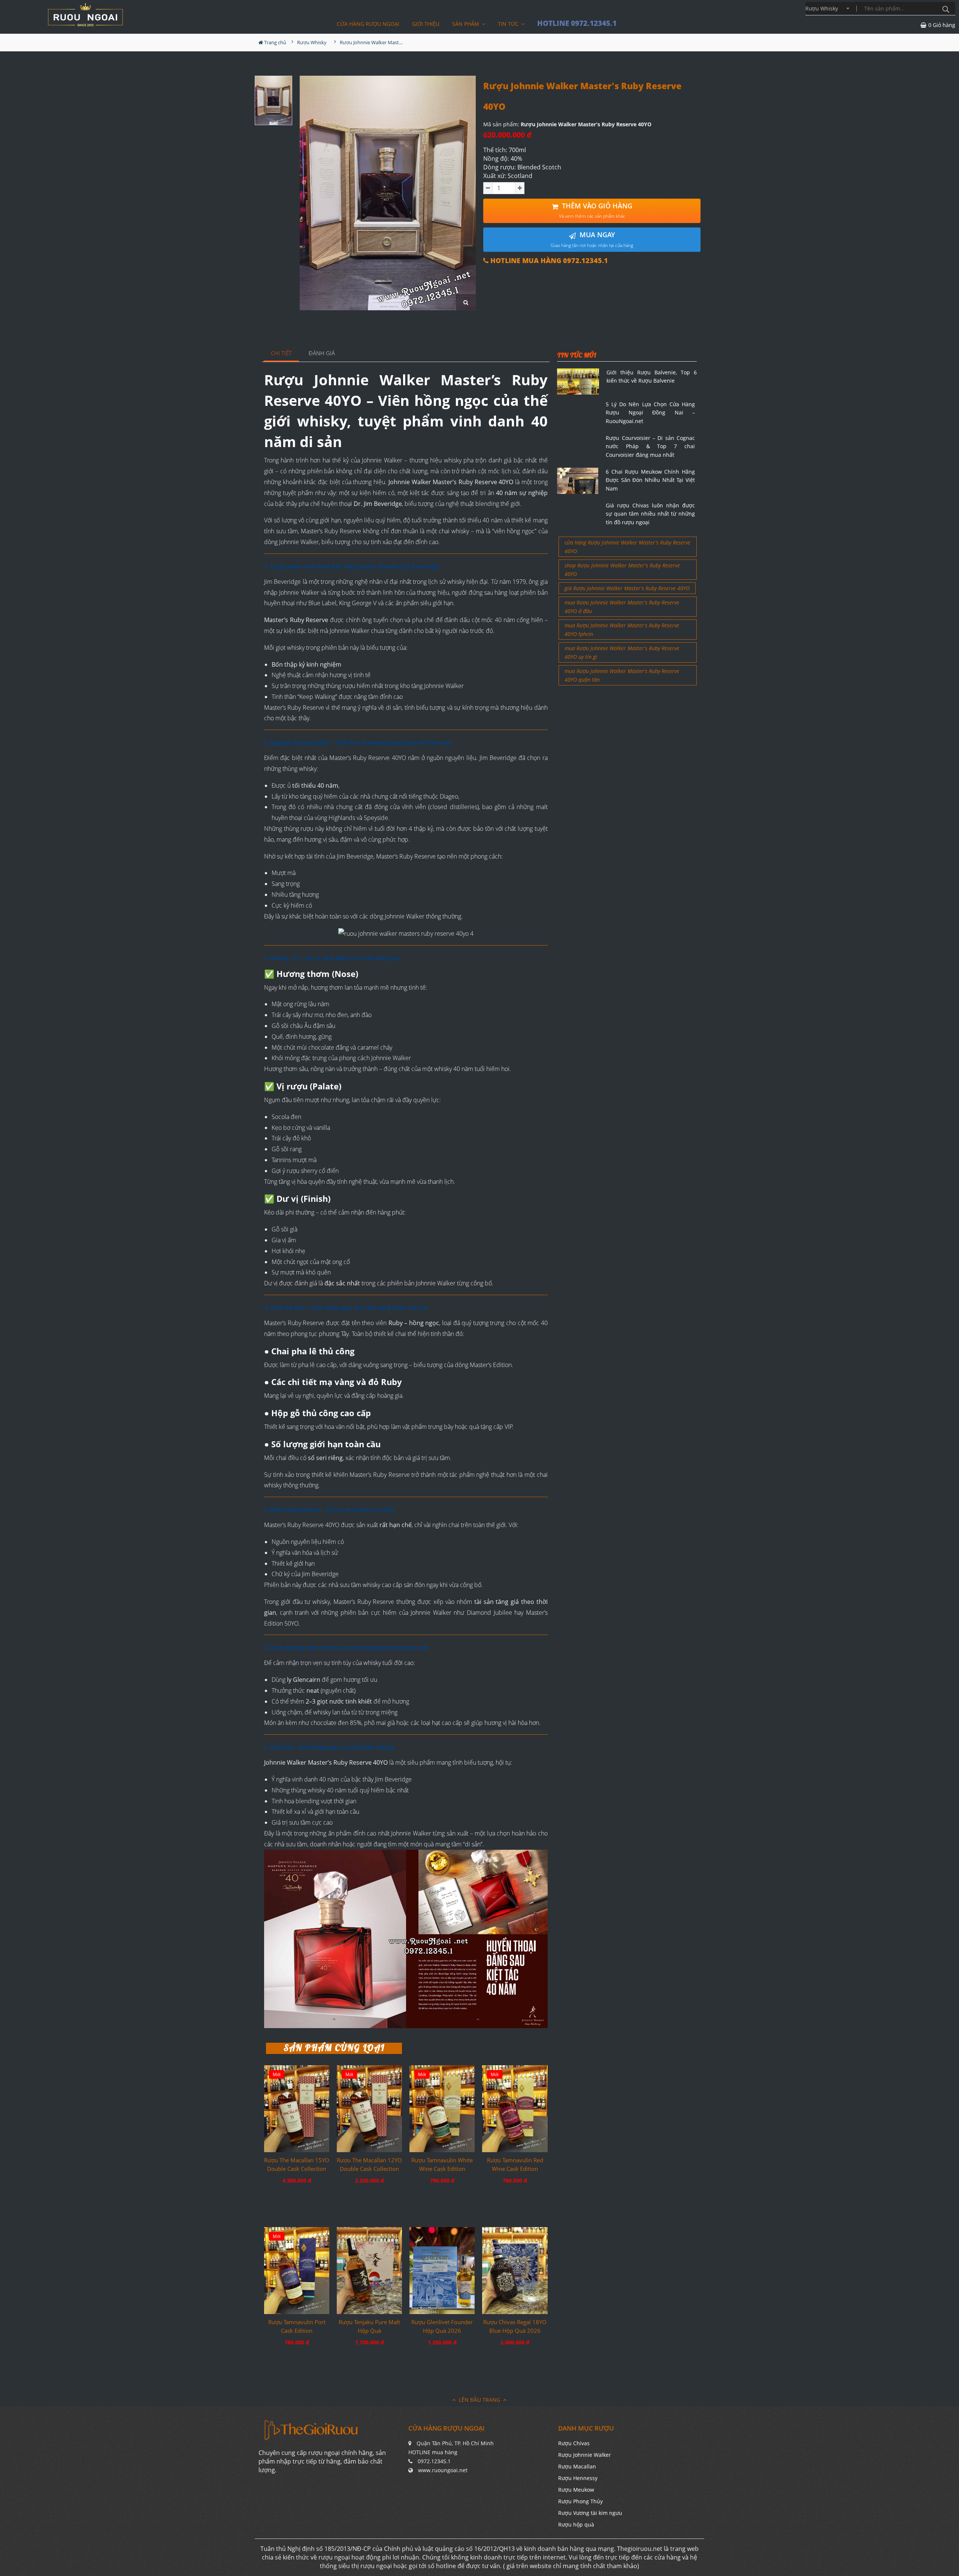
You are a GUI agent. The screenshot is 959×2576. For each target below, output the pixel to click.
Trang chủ (275, 42)
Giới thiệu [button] (426, 24)
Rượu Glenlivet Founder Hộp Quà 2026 (442, 2326)
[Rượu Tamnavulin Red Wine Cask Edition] (515, 2109)
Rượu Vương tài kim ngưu (590, 2513)
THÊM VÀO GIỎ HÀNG (596, 210)
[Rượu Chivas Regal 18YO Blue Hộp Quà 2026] (515, 2271)
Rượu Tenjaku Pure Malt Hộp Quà (369, 2326)
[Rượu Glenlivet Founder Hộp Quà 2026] (442, 2271)
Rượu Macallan (577, 2466)
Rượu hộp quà (576, 2524)
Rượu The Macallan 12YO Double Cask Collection (369, 2164)
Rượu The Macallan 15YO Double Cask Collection (297, 2164)
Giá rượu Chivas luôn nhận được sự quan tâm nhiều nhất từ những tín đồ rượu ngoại (650, 514)
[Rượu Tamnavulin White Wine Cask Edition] (442, 2109)
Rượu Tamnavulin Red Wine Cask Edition (515, 2164)
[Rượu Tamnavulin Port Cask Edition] (297, 2271)
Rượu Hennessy (578, 2478)
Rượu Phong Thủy (580, 2501)
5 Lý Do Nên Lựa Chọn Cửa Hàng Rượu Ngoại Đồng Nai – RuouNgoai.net (650, 413)
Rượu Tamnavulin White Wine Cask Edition (442, 2164)
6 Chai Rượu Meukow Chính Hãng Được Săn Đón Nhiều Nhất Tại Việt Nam (650, 480)
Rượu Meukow (576, 2490)
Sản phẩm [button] (466, 24)
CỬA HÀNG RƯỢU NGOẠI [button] (368, 24)
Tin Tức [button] (509, 24)
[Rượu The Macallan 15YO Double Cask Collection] (297, 2109)
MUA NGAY (592, 239)
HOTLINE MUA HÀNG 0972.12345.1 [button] (548, 261)
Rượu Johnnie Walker (585, 2455)
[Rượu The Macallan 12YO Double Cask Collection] (369, 2109)
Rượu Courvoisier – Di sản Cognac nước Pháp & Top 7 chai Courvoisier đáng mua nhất (650, 446)
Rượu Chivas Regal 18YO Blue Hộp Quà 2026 (515, 2326)
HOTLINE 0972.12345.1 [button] (577, 23)
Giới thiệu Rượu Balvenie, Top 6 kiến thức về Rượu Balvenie (652, 376)
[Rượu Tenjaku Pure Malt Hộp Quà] (369, 2271)
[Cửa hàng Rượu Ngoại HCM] (85, 15)
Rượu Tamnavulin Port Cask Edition (297, 2326)
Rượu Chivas (574, 2443)
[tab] (282, 354)
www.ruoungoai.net (443, 2470)
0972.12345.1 (434, 2461)
